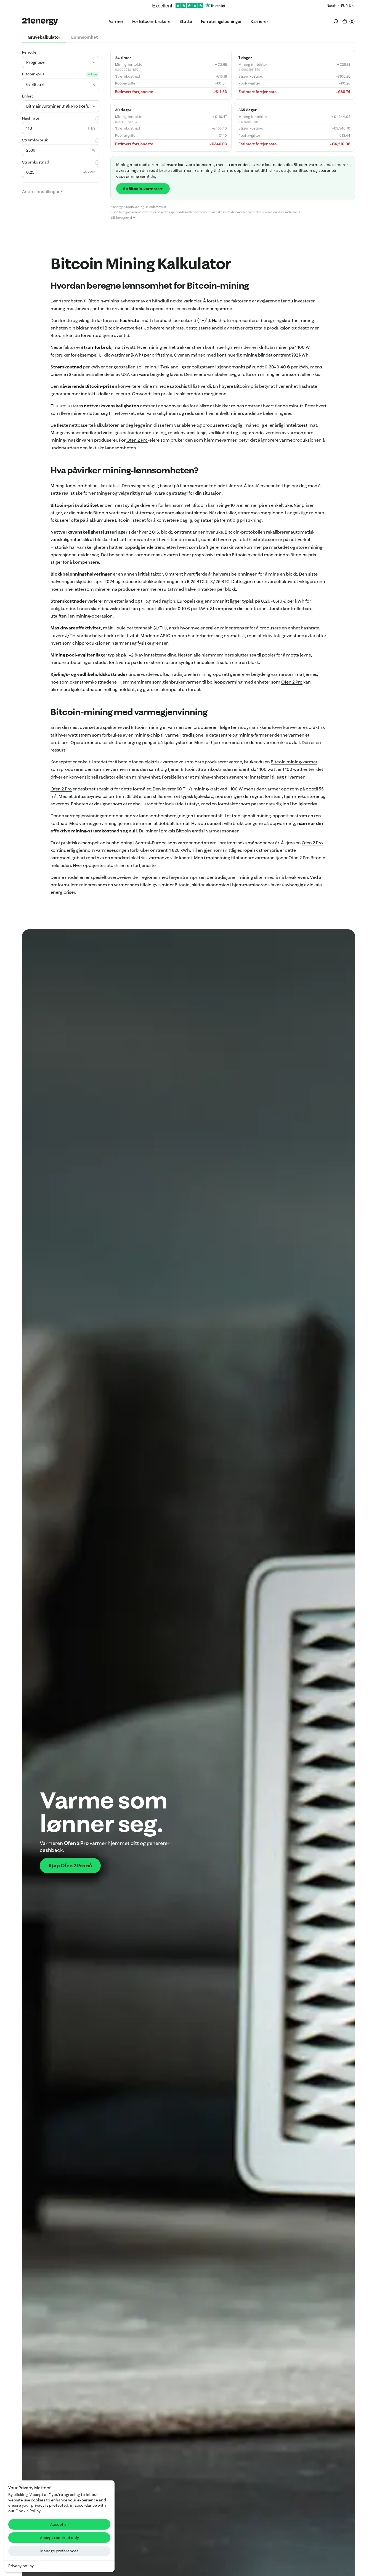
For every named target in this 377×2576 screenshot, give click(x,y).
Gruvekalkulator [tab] (44, 37)
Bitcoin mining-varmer (294, 762)
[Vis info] (97, 118)
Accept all (59, 2524)
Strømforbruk (35, 140)
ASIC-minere (173, 636)
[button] (348, 21)
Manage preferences (59, 2551)
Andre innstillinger (41, 191)
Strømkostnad (36, 162)
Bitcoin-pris (33, 74)
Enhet (28, 96)
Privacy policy (21, 2566)
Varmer (116, 21)
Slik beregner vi (121, 218)
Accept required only (59, 2538)
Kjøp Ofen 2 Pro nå (70, 1866)
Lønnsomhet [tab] (84, 37)
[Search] (336, 21)
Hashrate (31, 118)
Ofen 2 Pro (137, 440)
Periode (29, 52)
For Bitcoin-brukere (151, 21)
